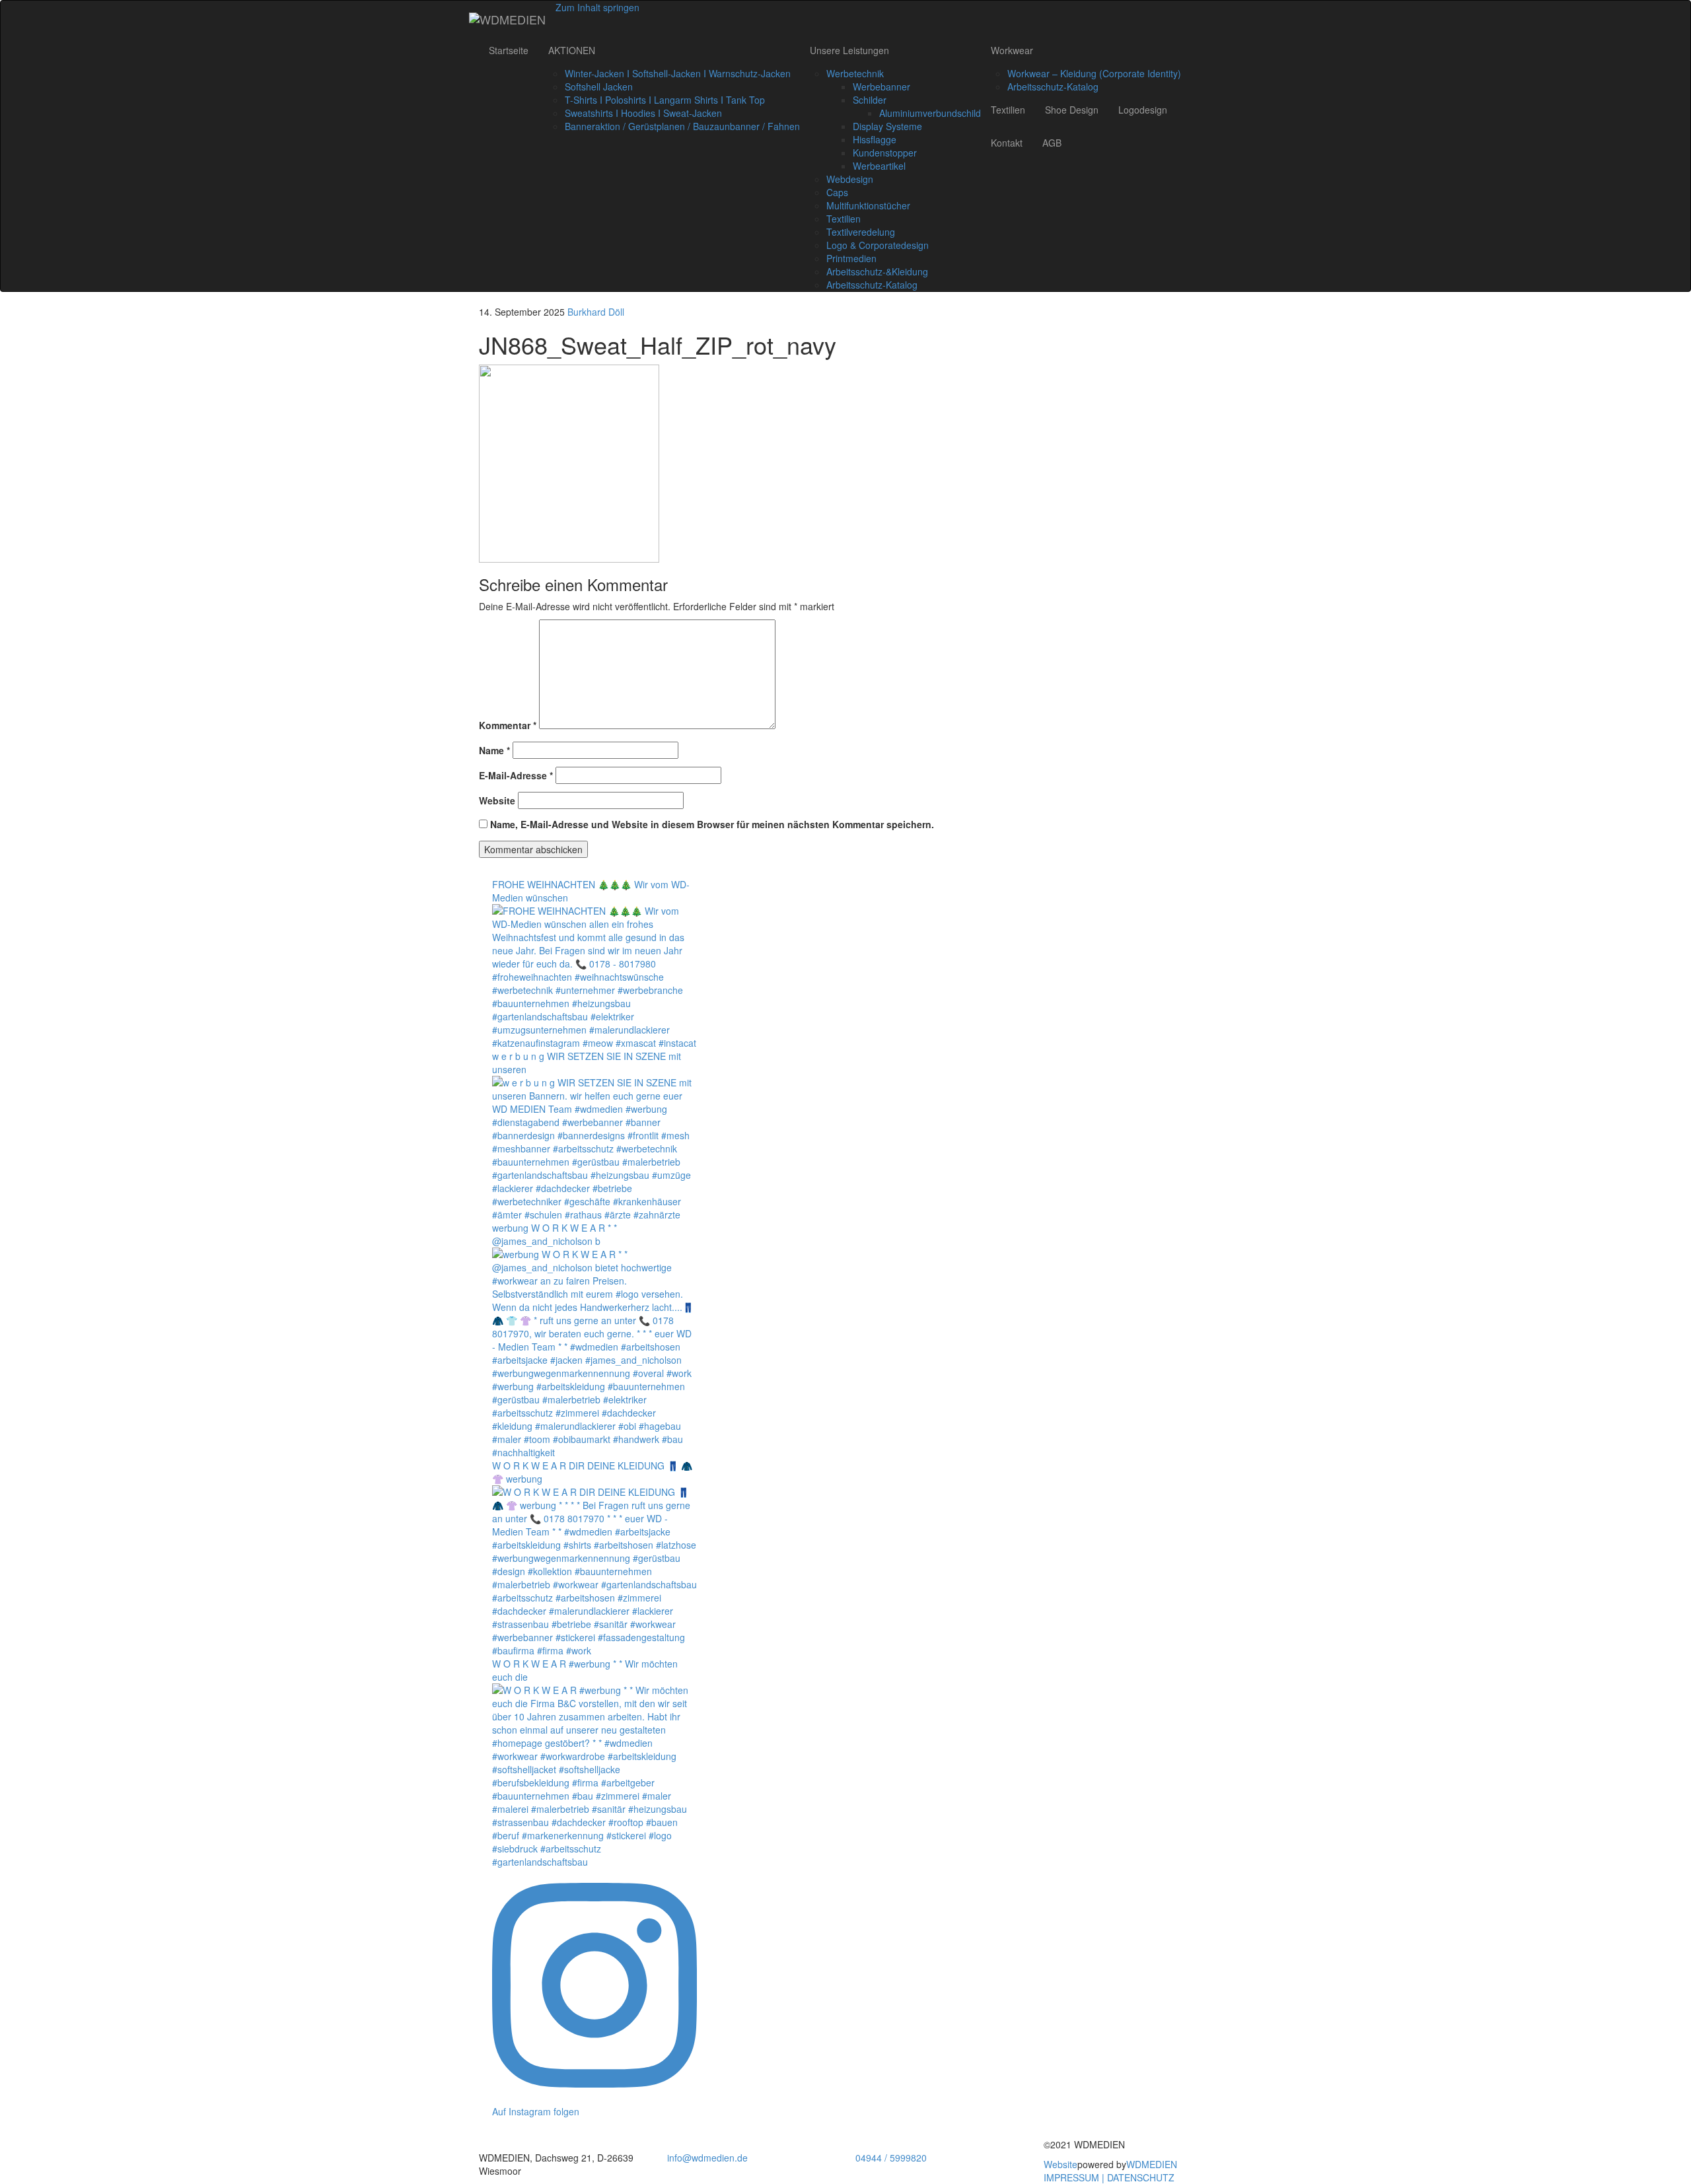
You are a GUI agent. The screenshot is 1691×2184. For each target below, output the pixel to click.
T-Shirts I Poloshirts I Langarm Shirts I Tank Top (665, 100)
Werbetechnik (855, 73)
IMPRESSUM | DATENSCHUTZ (1109, 2177)
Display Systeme (887, 126)
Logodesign (1143, 110)
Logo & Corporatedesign (878, 245)
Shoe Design (1072, 110)
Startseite (509, 50)
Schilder (870, 100)
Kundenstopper (885, 153)
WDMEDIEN (1152, 2164)
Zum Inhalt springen (597, 7)
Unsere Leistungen (849, 50)
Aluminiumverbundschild (930, 113)
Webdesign (850, 179)
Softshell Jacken (599, 87)
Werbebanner (881, 87)
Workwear (1012, 50)
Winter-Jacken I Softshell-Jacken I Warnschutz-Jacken (678, 73)
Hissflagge (875, 139)
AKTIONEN (572, 50)
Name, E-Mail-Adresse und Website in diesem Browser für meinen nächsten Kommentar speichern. (712, 824)
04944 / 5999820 (891, 2158)
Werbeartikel (879, 166)
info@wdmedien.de (707, 2158)
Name (494, 750)
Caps (837, 192)
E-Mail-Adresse (516, 775)
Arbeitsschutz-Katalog (872, 285)
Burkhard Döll (596, 312)
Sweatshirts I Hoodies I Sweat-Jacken (643, 113)
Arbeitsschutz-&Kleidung (877, 271)
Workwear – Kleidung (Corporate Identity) (1094, 73)
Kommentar (508, 725)
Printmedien (851, 258)
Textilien (844, 219)
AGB (1052, 143)
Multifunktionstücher (868, 205)
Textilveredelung (861, 232)
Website (497, 800)
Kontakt (1007, 143)
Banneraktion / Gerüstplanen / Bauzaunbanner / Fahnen (682, 126)
